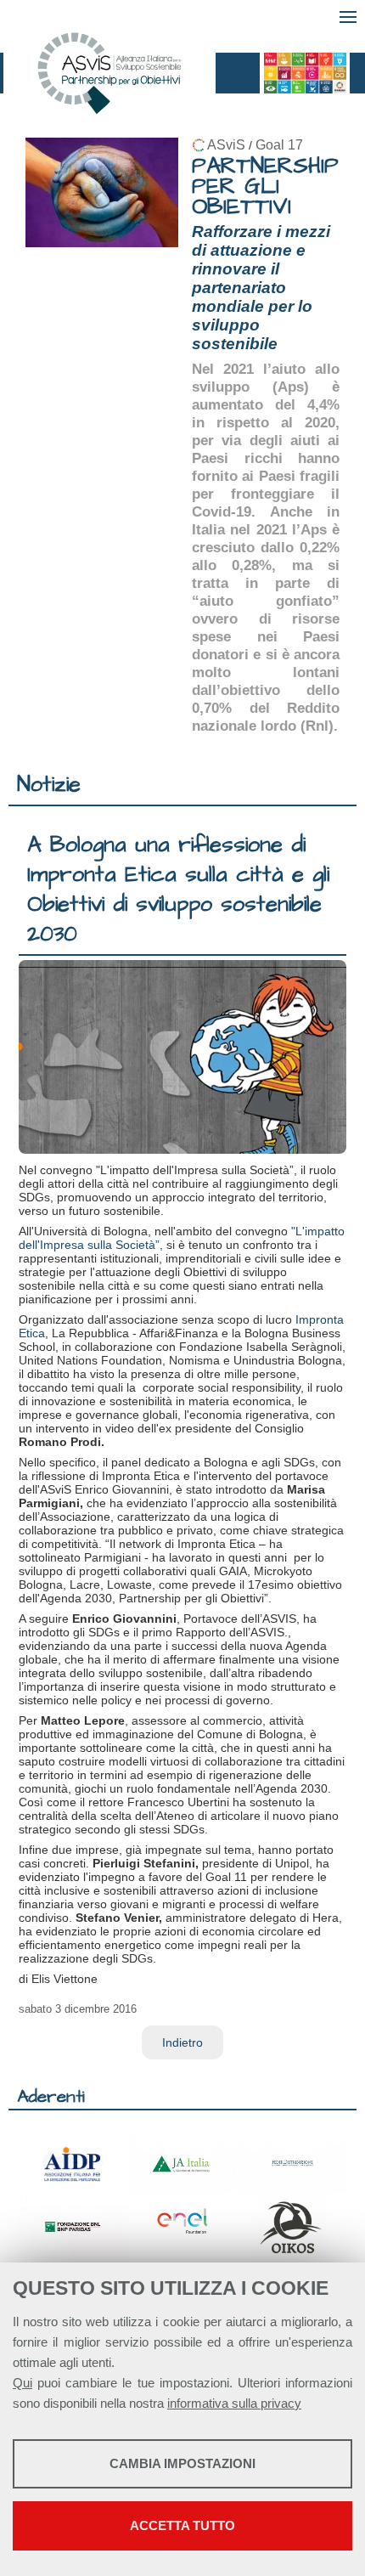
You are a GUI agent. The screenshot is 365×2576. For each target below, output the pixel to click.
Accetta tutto (182, 2525)
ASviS (226, 145)
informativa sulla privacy (234, 2403)
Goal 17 (279, 145)
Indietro (182, 2042)
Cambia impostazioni (182, 2463)
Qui (22, 2383)
